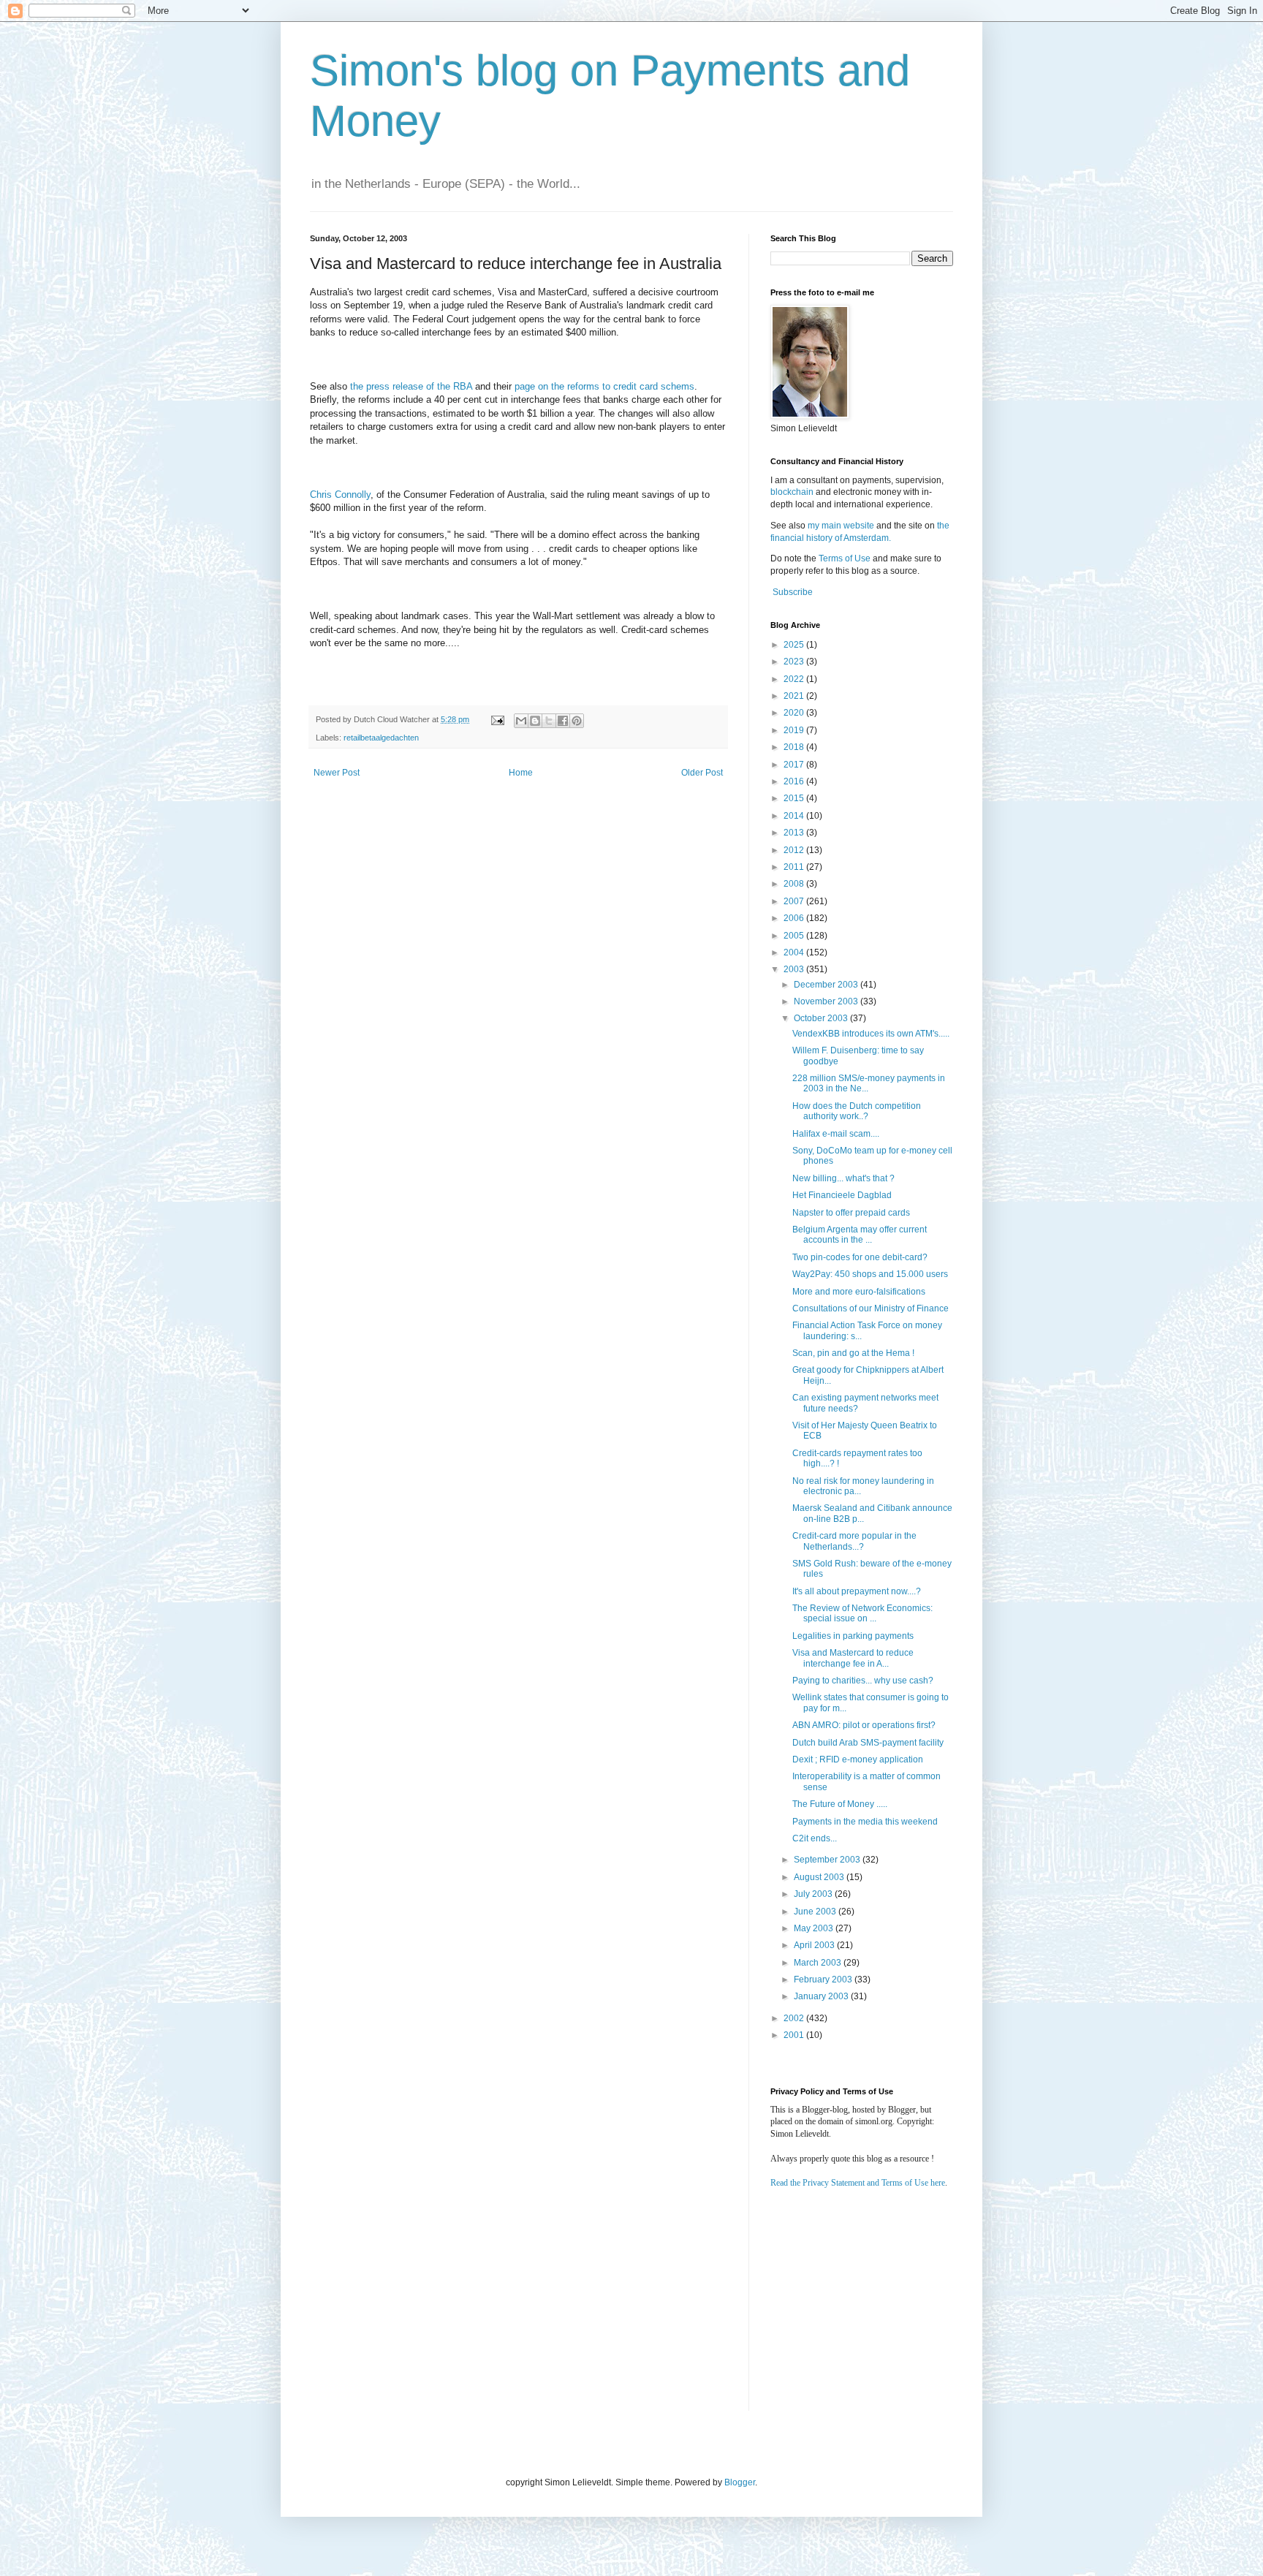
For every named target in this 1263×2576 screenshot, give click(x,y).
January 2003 (822, 1996)
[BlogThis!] (535, 721)
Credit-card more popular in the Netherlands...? (854, 1541)
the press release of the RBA (411, 386)
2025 (795, 645)
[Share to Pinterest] (577, 721)
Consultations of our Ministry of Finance (871, 1308)
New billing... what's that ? (843, 1178)
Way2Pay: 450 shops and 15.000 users (870, 1274)
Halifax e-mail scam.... (836, 1134)
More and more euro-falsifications (859, 1292)
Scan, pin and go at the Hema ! (853, 1353)
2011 (795, 867)
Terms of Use (845, 558)
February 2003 (824, 1980)
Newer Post (337, 773)
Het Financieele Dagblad (842, 1195)
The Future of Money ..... (840, 1804)
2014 (795, 816)
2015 (795, 798)
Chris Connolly (340, 495)
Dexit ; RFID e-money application (858, 1759)
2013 (795, 833)
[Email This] (521, 721)
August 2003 (820, 1877)
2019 (795, 730)
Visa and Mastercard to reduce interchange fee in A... (853, 1658)
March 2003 (819, 1963)
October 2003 (822, 1018)
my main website (841, 526)
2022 (795, 679)
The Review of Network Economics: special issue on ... (862, 1613)
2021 (795, 696)
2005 (795, 936)
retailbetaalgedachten (381, 738)
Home (521, 773)
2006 (795, 918)
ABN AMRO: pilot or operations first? (864, 1725)
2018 (795, 747)
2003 (795, 969)
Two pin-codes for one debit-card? (860, 1257)
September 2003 (828, 1860)
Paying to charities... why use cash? (863, 1681)
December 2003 (827, 985)
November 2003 (827, 1001)
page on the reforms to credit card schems (604, 386)
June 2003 (816, 1912)
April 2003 (815, 1945)
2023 (795, 662)
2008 (795, 884)
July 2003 (814, 1894)
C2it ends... (815, 1838)
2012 (795, 850)
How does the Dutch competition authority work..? (857, 1111)
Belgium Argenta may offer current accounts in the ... (860, 1235)
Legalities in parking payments (853, 1636)
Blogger (740, 2482)
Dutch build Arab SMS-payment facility (868, 1743)
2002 (795, 2018)
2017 (795, 765)
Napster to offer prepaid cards (851, 1213)
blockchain (793, 492)
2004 (795, 952)
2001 (795, 2035)
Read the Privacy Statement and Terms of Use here (858, 2183)
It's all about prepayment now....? (857, 1591)
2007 (795, 901)
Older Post (702, 773)
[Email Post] (497, 719)
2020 (795, 713)
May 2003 (815, 1928)
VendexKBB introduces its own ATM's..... (871, 1034)
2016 (795, 781)
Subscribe (793, 592)
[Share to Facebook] (563, 721)
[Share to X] (549, 721)
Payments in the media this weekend (865, 1822)
